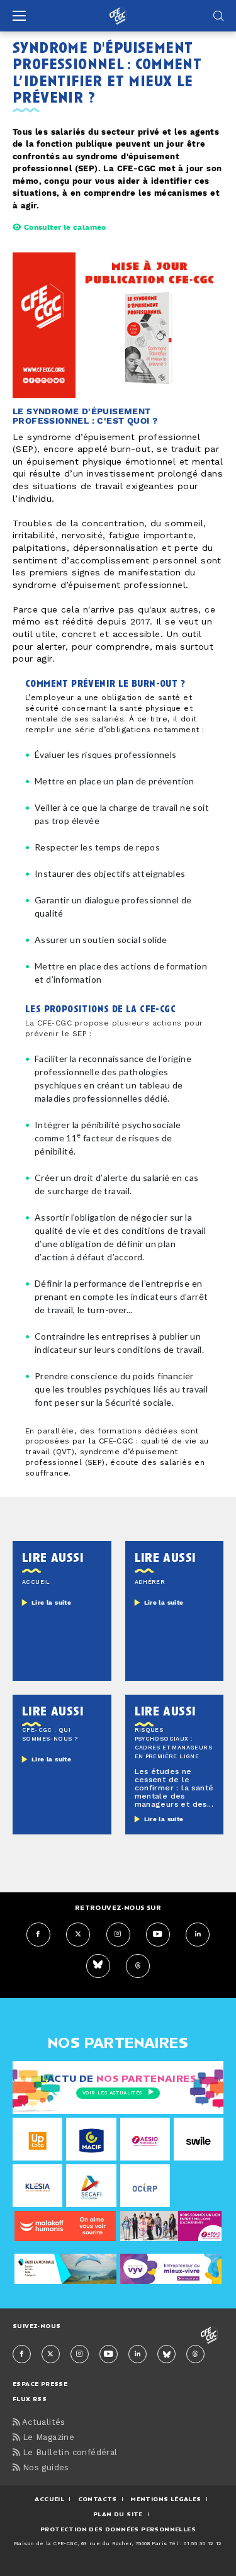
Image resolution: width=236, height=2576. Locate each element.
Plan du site (118, 2514)
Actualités (42, 2423)
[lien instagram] (118, 1935)
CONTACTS (98, 2499)
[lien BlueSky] (98, 1966)
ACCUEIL (49, 2499)
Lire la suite (51, 1603)
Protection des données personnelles (118, 2529)
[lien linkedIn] (198, 1935)
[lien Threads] (138, 1966)
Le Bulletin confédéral (68, 2453)
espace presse (40, 2384)
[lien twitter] (78, 1935)
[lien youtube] (158, 1935)
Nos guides (44, 2468)
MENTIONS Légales (166, 2499)
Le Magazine (47, 2438)
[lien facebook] (38, 1935)
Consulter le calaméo (64, 228)
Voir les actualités (112, 2093)
